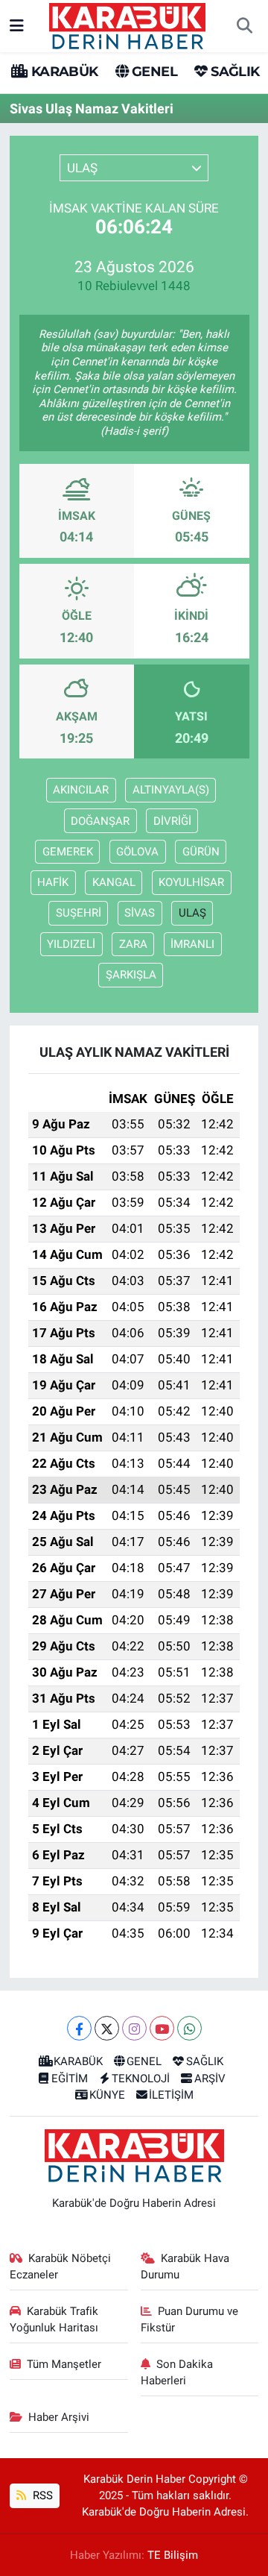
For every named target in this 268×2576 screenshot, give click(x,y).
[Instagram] (134, 2028)
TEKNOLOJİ (141, 2079)
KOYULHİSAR (191, 882)
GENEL (153, 72)
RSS (41, 2495)
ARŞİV (210, 2079)
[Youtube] (162, 2028)
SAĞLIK (233, 72)
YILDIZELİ (71, 944)
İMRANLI (192, 944)
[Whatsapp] (189, 2028)
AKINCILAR (81, 790)
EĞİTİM (70, 2079)
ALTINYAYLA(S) (171, 790)
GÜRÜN (201, 852)
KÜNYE (107, 2095)
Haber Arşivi (59, 2417)
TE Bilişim (173, 2555)
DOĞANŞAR (100, 821)
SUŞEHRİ (79, 913)
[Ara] (244, 26)
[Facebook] (79, 2028)
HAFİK (53, 882)
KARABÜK (63, 72)
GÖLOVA (137, 852)
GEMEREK (68, 852)
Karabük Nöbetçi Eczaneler (61, 2266)
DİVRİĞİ (172, 821)
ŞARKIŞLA (131, 975)
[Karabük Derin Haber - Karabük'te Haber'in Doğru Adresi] (127, 25)
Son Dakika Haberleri (177, 2372)
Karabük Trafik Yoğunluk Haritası (54, 2319)
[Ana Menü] (17, 25)
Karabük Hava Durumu (185, 2266)
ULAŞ (192, 913)
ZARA (133, 944)
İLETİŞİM (171, 2095)
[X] (107, 2028)
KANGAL (114, 882)
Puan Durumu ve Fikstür (190, 2319)
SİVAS (140, 913)
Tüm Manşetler (64, 2364)
